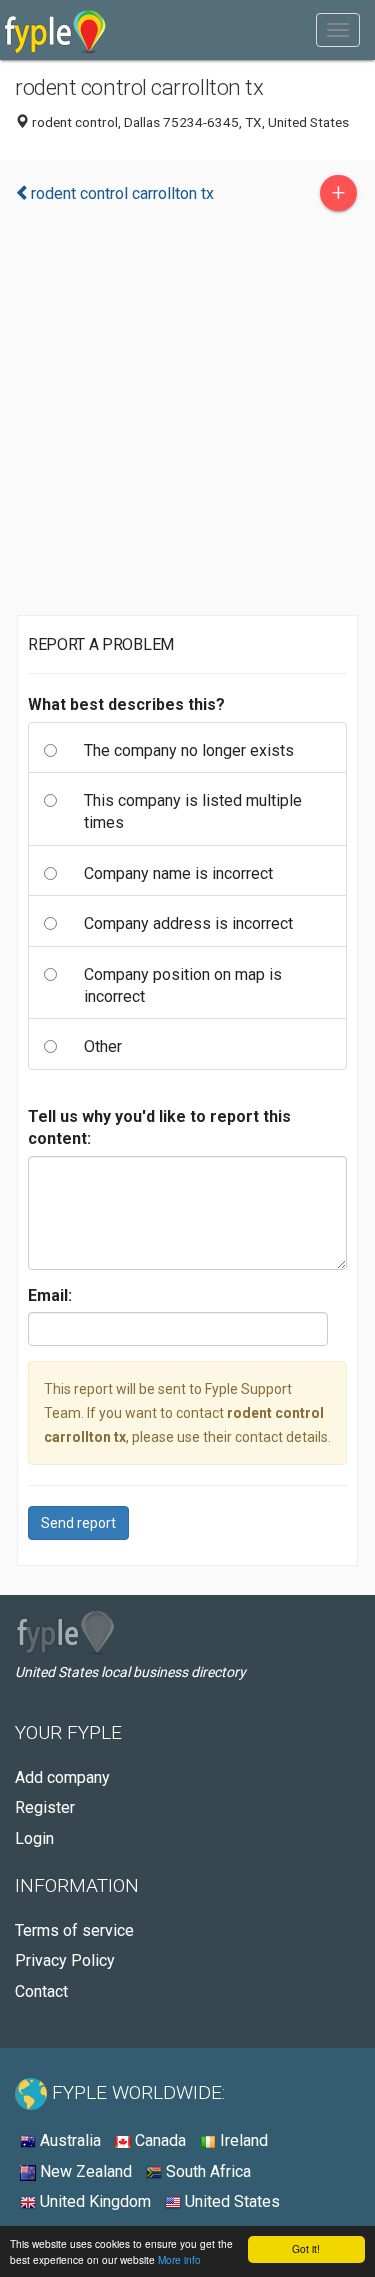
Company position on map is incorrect (183, 985)
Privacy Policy (65, 1960)
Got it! (306, 2248)
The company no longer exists (189, 750)
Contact (41, 1991)
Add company (62, 1777)
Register (45, 1807)
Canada (158, 2140)
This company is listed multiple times (193, 811)
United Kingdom (93, 2201)
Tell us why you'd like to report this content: (159, 1127)
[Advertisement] (187, 418)
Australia (68, 2140)
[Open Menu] (338, 30)
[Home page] (55, 30)
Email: (50, 1295)
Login (34, 1838)
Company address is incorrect (188, 923)
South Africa (206, 2171)
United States (230, 2201)
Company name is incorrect (178, 873)
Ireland (242, 2140)
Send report (78, 1523)
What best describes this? (126, 704)
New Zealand (84, 2171)
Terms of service (74, 1930)
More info (179, 2259)
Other (103, 1046)
